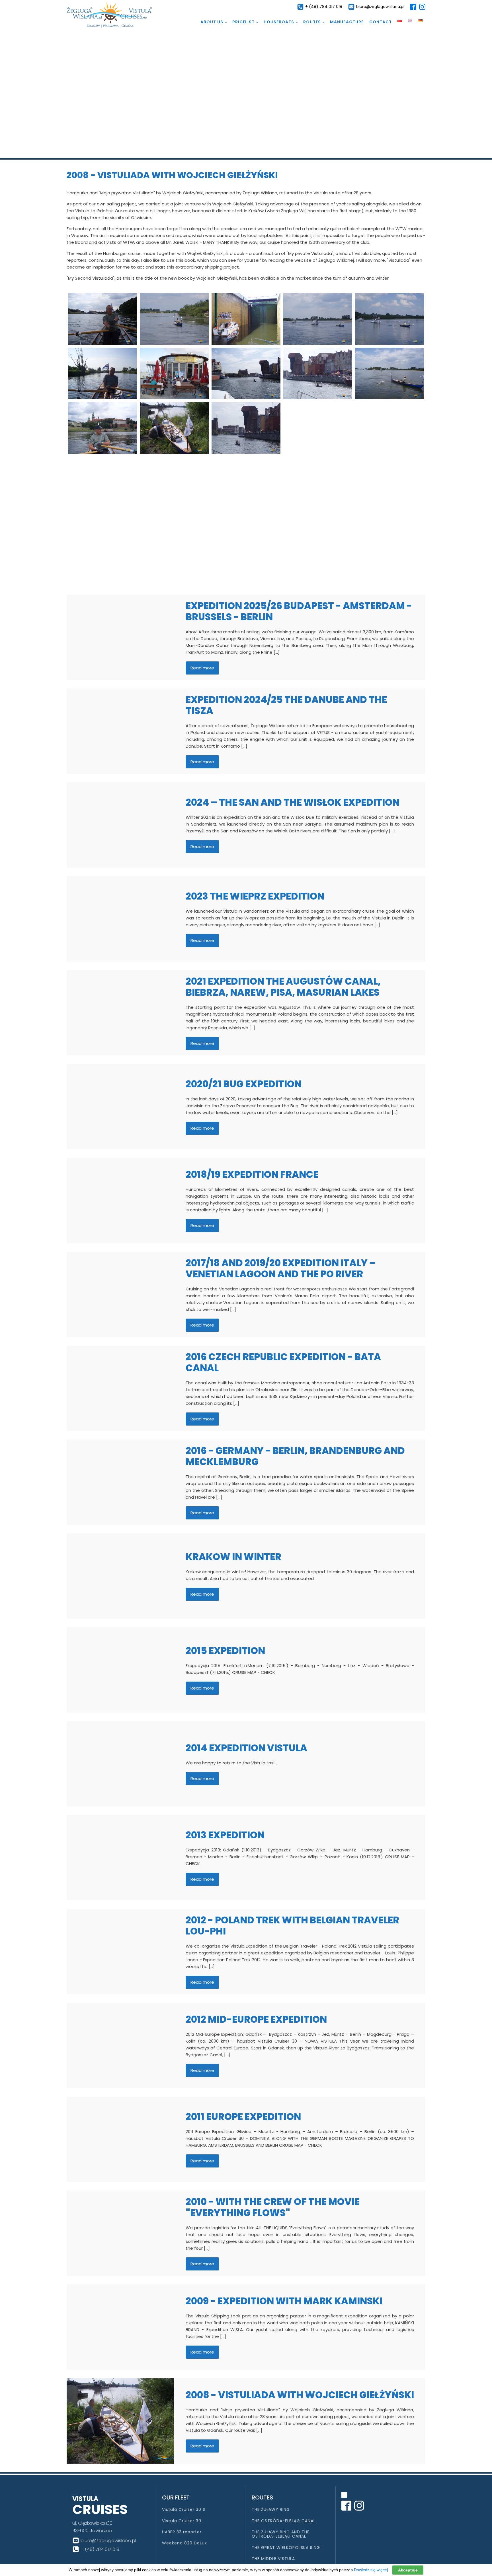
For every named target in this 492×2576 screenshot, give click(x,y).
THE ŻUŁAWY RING (271, 2510)
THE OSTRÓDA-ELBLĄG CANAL (284, 2521)
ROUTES (312, 22)
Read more (202, 668)
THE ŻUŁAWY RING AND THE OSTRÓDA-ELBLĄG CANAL (281, 2534)
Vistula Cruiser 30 (182, 2521)
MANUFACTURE (347, 22)
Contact (381, 22)
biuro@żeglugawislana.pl (380, 7)
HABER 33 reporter (182, 2532)
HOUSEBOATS (279, 22)
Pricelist (243, 22)
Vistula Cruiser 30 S (184, 2510)
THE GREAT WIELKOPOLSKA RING (286, 2548)
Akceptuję (408, 2570)
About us (212, 22)
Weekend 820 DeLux (184, 2543)
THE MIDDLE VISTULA (273, 2559)
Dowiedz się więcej (371, 2570)
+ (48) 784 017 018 (324, 7)
